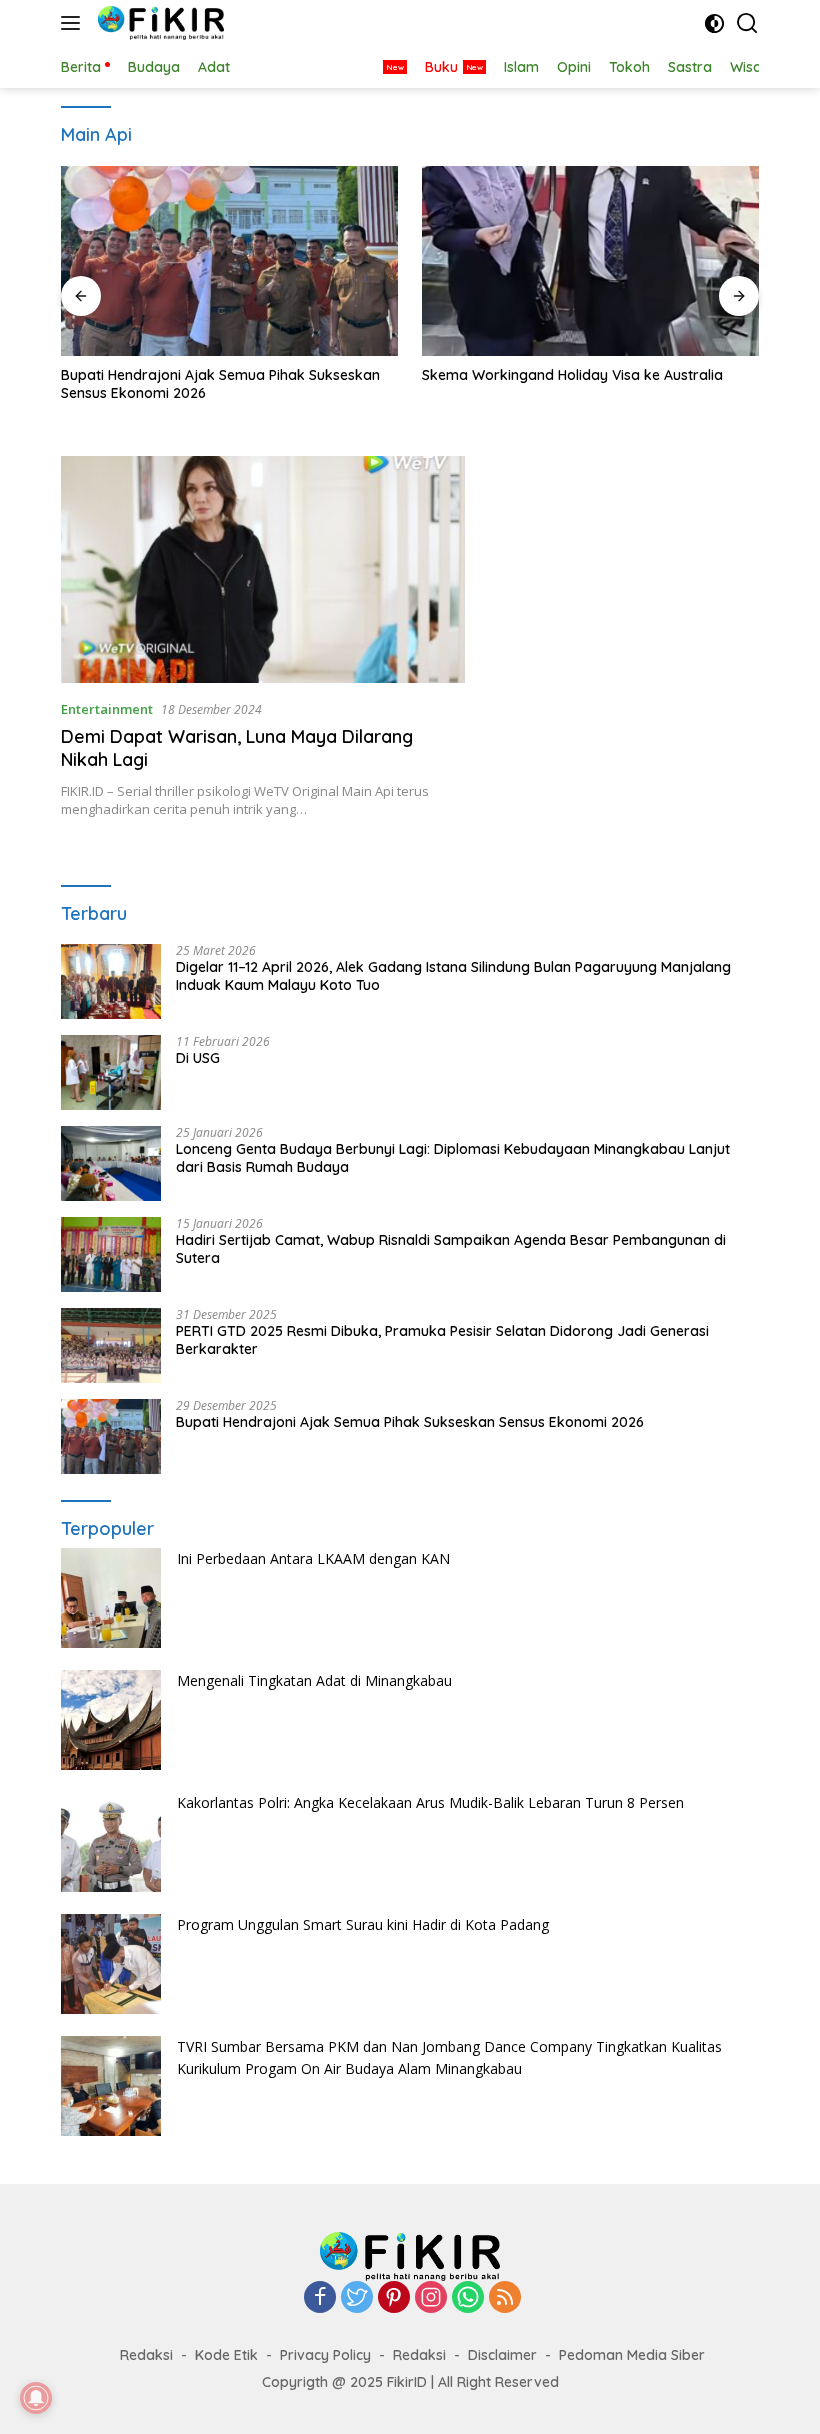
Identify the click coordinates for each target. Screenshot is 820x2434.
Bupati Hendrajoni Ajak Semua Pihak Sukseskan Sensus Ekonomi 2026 (220, 384)
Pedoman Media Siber (632, 2355)
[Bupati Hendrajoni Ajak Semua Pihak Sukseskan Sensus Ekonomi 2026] (229, 261)
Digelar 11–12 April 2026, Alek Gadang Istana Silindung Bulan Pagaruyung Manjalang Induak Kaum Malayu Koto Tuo (453, 976)
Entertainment (107, 709)
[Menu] (74, 23)
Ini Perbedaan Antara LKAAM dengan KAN (313, 1558)
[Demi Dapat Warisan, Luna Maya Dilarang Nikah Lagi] (263, 569)
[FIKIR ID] (158, 23)
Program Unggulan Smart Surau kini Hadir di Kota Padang (363, 1924)
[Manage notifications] (36, 2398)
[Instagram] (431, 2298)
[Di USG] (111, 1072)
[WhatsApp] (468, 2298)
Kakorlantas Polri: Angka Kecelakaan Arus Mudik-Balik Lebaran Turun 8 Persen (430, 1802)
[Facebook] (320, 2298)
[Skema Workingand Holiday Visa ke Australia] (590, 261)
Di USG (198, 1058)
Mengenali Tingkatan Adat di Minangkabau (314, 1680)
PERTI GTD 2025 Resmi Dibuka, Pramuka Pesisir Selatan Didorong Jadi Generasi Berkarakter (442, 1340)
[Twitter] (357, 2298)
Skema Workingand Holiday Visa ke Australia (572, 375)
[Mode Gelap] (714, 23)
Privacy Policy (325, 2355)
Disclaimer (502, 2355)
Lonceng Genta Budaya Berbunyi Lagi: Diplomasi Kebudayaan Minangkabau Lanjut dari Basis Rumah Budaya (453, 1158)
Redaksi (146, 2355)
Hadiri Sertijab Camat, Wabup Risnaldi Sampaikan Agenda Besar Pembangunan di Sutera (451, 1249)
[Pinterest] (394, 2298)
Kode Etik (226, 2355)
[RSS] (505, 2298)
